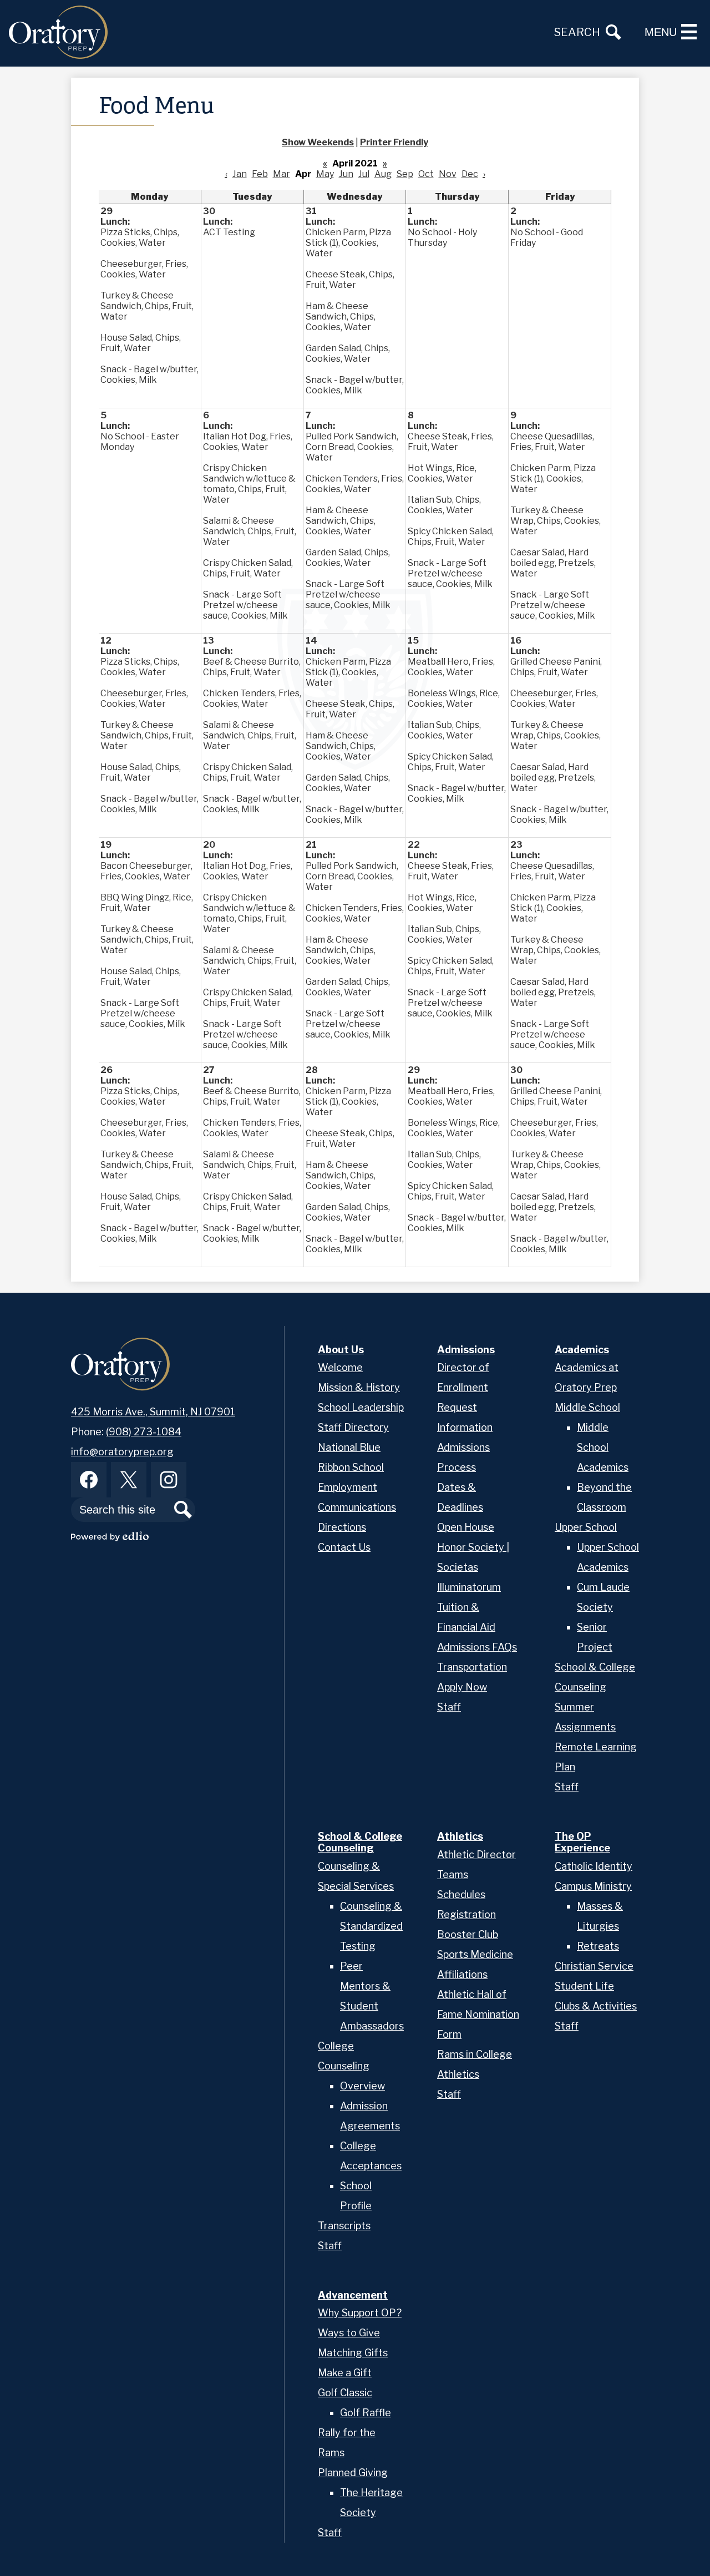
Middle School (587, 1407)
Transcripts (344, 2226)
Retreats (598, 1946)
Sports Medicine (475, 1954)
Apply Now (462, 1687)
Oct (426, 174)
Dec (470, 174)
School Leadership (361, 1407)
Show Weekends (318, 142)
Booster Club (468, 1934)
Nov (448, 174)
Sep (405, 174)
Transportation (472, 1667)
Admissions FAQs (477, 1647)
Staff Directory (353, 1427)
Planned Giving (353, 2473)
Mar (282, 174)
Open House (466, 1527)
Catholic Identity (594, 1866)
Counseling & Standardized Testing (371, 1926)
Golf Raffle (366, 2413)
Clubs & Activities (596, 2006)
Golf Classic (345, 2393)
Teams (453, 1874)
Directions (342, 1527)
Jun (346, 174)
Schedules (461, 1894)
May (325, 174)
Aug (383, 174)
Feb (260, 174)
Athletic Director (476, 1854)
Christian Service (594, 1966)
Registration (466, 1914)
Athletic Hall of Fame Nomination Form (478, 2014)
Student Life (584, 1986)
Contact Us (344, 1547)
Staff (449, 1707)
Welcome (340, 1367)
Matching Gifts (353, 2353)
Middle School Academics (603, 1447)
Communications (357, 1507)
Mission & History (359, 1387)
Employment (348, 1487)
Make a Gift (345, 2373)
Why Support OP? (360, 2313)
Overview (362, 2086)
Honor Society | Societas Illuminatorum (473, 1567)
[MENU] (689, 32)
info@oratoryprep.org (122, 1452)
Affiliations (462, 1974)
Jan (240, 174)
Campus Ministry (593, 1886)
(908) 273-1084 (144, 1432)
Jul (364, 174)
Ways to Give (349, 2333)
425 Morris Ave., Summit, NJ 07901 (153, 1412)
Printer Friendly (394, 142)
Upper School (586, 1527)
